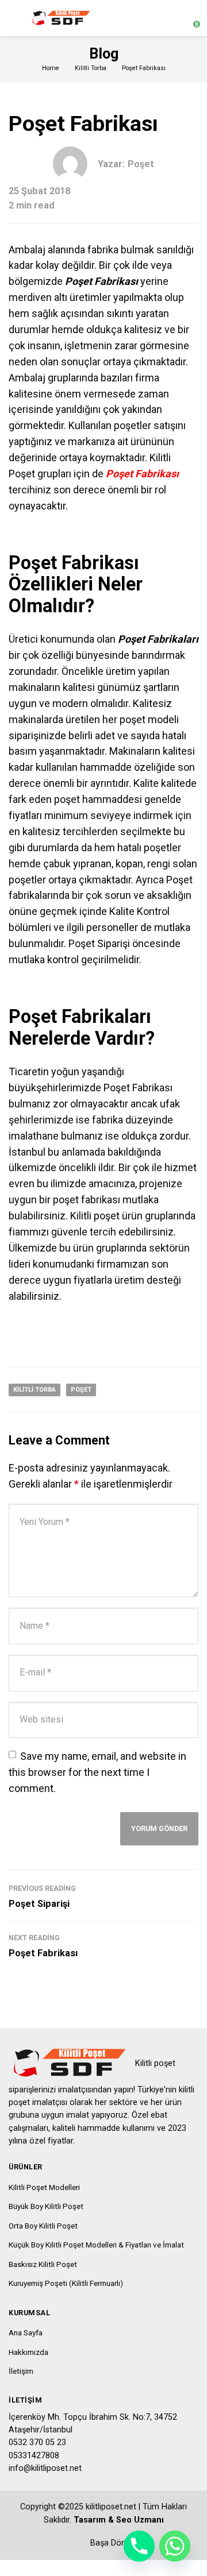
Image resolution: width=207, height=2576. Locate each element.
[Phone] (139, 2546)
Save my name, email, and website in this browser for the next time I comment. (97, 1772)
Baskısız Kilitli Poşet (43, 2264)
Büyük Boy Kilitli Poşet (46, 2206)
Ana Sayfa (26, 2332)
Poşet (81, 1390)
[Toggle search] (169, 18)
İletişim (21, 2371)
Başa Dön (107, 2543)
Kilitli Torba (91, 68)
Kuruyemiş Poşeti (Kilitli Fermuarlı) (66, 2283)
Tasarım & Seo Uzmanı (119, 2520)
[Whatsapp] (175, 2546)
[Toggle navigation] (14, 18)
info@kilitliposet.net (45, 2468)
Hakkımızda (28, 2352)
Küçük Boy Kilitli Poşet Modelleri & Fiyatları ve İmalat (96, 2245)
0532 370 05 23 (37, 2442)
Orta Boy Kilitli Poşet (43, 2226)
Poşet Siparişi (99, 943)
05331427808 (34, 2456)
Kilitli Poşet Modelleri (44, 2187)
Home (51, 68)
